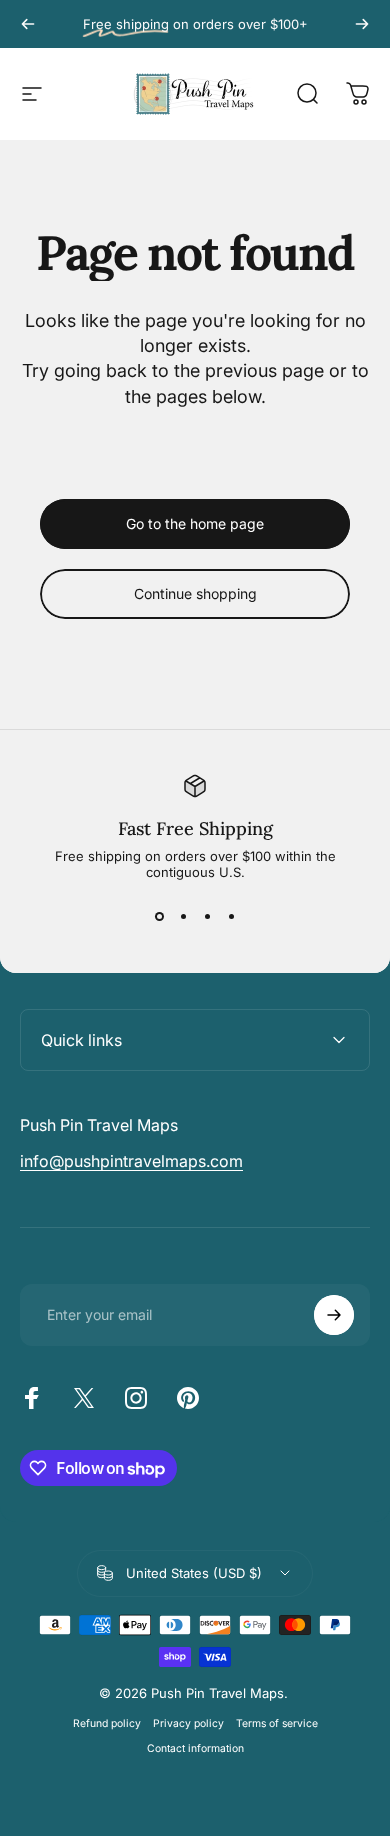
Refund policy (107, 1723)
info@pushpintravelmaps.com (131, 1161)
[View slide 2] (183, 916)
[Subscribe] (334, 1315)
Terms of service (277, 1723)
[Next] (362, 24)
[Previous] (28, 24)
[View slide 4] (231, 916)
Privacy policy (188, 1723)
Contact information (195, 1748)
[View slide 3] (207, 916)
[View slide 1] (159, 916)
